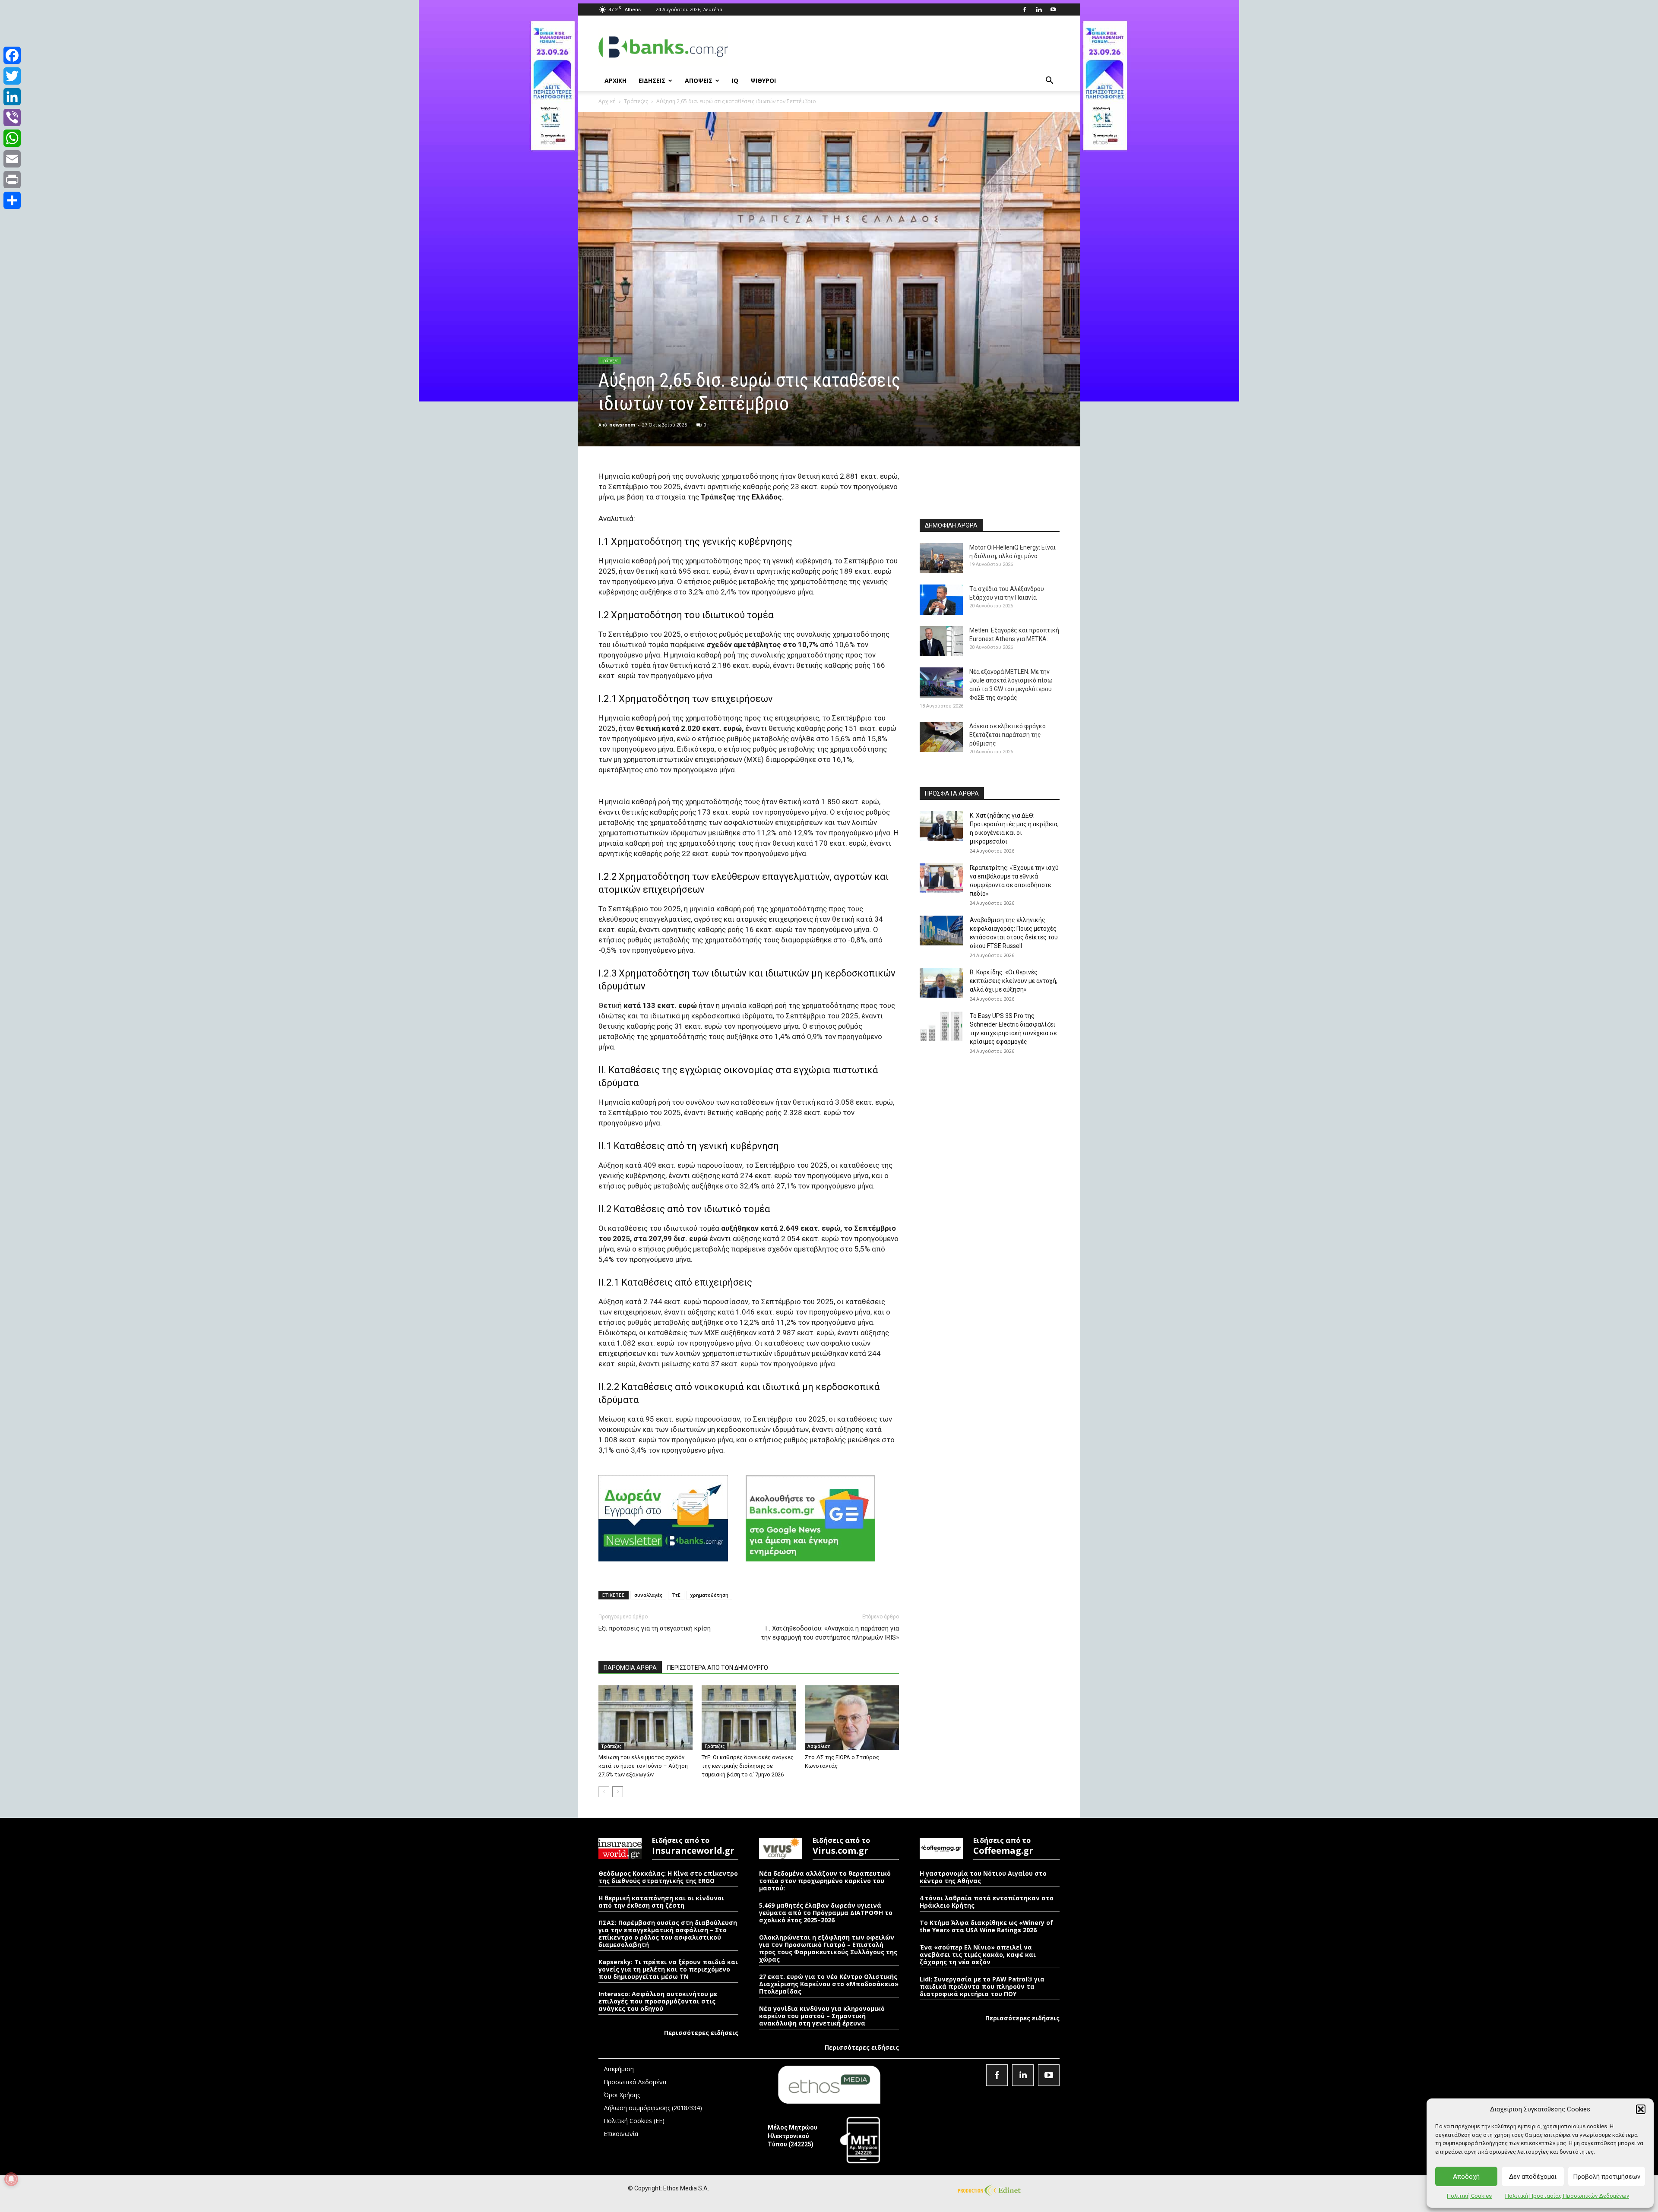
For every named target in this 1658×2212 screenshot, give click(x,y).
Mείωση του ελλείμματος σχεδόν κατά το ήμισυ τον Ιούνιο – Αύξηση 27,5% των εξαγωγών (643, 1766)
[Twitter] (12, 76)
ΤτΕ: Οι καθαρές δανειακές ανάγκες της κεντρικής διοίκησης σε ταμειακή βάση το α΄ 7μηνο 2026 (748, 1766)
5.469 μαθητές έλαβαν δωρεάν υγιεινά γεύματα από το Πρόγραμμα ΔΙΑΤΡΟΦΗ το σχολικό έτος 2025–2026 (826, 1913)
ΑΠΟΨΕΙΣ (699, 81)
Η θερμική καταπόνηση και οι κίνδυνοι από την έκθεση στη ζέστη (661, 1902)
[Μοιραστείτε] (12, 200)
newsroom (622, 425)
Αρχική (607, 101)
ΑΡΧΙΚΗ (615, 81)
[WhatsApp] (12, 138)
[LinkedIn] (12, 97)
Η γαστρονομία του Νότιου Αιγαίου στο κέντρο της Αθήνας (983, 1877)
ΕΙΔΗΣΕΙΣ (652, 81)
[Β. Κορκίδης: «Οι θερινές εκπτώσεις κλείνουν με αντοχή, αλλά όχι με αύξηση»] (941, 983)
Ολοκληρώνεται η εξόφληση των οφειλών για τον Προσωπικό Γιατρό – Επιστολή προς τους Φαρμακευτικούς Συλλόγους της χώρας (828, 1948)
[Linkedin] (1039, 9)
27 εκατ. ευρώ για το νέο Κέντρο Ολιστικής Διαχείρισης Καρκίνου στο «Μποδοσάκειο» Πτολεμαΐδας (829, 1984)
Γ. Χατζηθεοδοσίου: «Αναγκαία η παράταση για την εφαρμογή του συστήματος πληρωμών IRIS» (830, 1633)
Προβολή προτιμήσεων (1607, 2177)
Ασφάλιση (819, 1746)
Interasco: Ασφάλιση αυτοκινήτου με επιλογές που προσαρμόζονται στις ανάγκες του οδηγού (658, 2001)
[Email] (12, 159)
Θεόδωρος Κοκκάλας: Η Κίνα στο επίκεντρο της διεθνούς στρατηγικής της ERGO (668, 1877)
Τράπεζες (636, 101)
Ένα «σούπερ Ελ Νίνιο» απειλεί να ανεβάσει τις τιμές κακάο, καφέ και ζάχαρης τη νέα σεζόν (978, 1954)
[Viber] (12, 117)
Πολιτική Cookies (1469, 2196)
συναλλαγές (648, 1595)
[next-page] (618, 1792)
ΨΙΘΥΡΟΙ (763, 81)
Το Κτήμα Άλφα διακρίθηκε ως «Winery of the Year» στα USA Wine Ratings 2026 (986, 1926)
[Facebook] (1025, 9)
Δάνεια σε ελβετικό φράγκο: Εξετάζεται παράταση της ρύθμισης (1008, 735)
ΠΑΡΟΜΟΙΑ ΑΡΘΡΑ (630, 1668)
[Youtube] (1053, 9)
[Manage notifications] (11, 2179)
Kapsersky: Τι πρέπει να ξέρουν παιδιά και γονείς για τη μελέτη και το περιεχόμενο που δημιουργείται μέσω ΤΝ (668, 1969)
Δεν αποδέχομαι (1533, 2177)
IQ (735, 81)
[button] (1641, 2109)
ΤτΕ (676, 1595)
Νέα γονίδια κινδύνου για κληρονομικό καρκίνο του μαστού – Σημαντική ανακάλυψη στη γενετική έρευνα (822, 2016)
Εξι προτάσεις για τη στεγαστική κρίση (655, 1628)
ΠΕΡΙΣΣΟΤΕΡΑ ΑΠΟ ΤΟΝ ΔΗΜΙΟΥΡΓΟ (718, 1668)
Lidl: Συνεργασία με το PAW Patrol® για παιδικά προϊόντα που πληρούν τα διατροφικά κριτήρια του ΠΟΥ (982, 1986)
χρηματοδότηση (709, 1595)
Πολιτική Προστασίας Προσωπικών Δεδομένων (1567, 2196)
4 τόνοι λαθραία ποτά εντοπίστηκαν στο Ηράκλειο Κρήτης (987, 1902)
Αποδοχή (1466, 2177)
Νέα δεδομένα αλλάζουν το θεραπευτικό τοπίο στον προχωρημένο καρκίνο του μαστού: (825, 1881)
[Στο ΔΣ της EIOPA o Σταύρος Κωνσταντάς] (852, 1718)
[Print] (12, 180)
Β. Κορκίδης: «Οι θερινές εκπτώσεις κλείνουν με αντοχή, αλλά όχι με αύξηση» (1014, 981)
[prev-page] (604, 1792)
